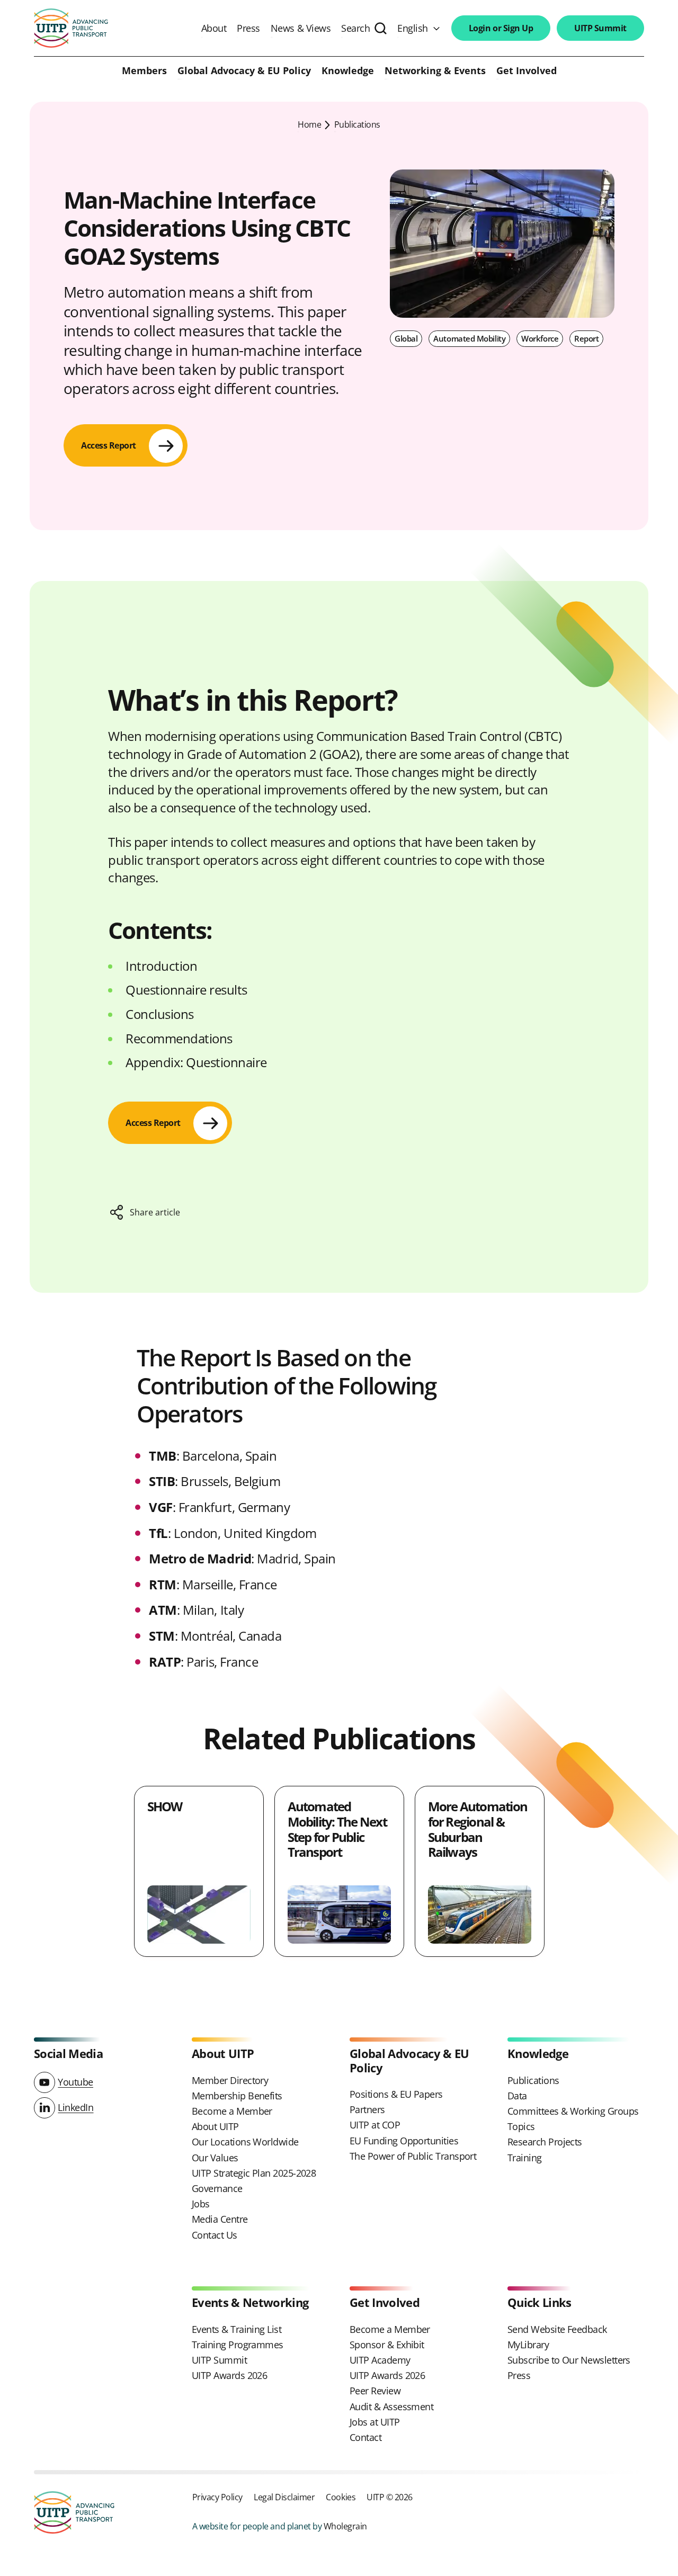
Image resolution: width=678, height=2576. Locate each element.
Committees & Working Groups (573, 2111)
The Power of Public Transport (413, 2156)
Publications (357, 124)
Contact (365, 2437)
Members (144, 71)
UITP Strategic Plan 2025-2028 (254, 2173)
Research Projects (545, 2142)
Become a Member (232, 2111)
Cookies (341, 2497)
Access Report (109, 445)
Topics (521, 2126)
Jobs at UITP (375, 2422)
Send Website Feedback (557, 2329)
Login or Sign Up (501, 28)
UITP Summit (600, 28)
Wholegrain (345, 2526)
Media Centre (220, 2219)
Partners (367, 2109)
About (214, 28)
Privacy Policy (217, 2497)
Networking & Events (435, 71)
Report (586, 338)
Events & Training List (237, 2329)
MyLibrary (528, 2345)
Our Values (215, 2158)
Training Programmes (238, 2345)
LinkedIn (75, 2107)
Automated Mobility (469, 338)
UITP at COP (375, 2125)
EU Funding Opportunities (404, 2141)
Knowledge (348, 71)
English (413, 28)
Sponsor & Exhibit (387, 2345)
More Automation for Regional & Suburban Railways (478, 1829)
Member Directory (230, 2080)
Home (309, 124)
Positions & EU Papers (396, 2094)
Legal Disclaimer (284, 2497)
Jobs (201, 2204)
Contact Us (215, 2235)
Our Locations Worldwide (245, 2142)
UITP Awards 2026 (229, 2375)
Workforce (540, 338)
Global (406, 338)
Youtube (75, 2082)
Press (248, 28)
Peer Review (375, 2391)
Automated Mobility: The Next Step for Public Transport (337, 1829)
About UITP (215, 2126)
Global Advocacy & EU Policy (244, 71)
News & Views (301, 28)
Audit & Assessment (391, 2407)
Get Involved (527, 71)
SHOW (165, 1806)
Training (525, 2158)
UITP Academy (380, 2360)
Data (517, 2096)
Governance (217, 2188)
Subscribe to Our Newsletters (569, 2360)
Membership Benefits (237, 2096)
